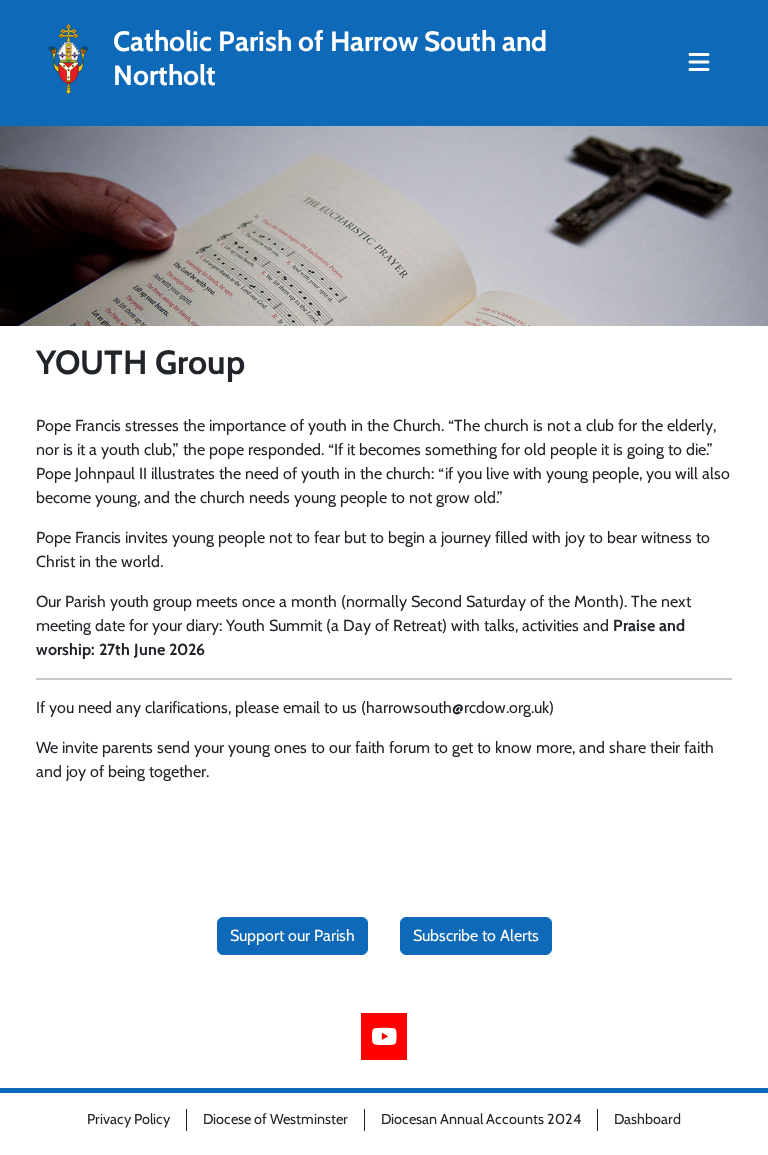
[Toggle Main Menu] (699, 63)
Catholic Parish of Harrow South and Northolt (330, 58)
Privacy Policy (128, 1119)
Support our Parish (292, 935)
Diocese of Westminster (275, 1119)
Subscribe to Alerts (476, 935)
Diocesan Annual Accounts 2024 (481, 1119)
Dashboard (647, 1119)
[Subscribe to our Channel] (384, 1036)
